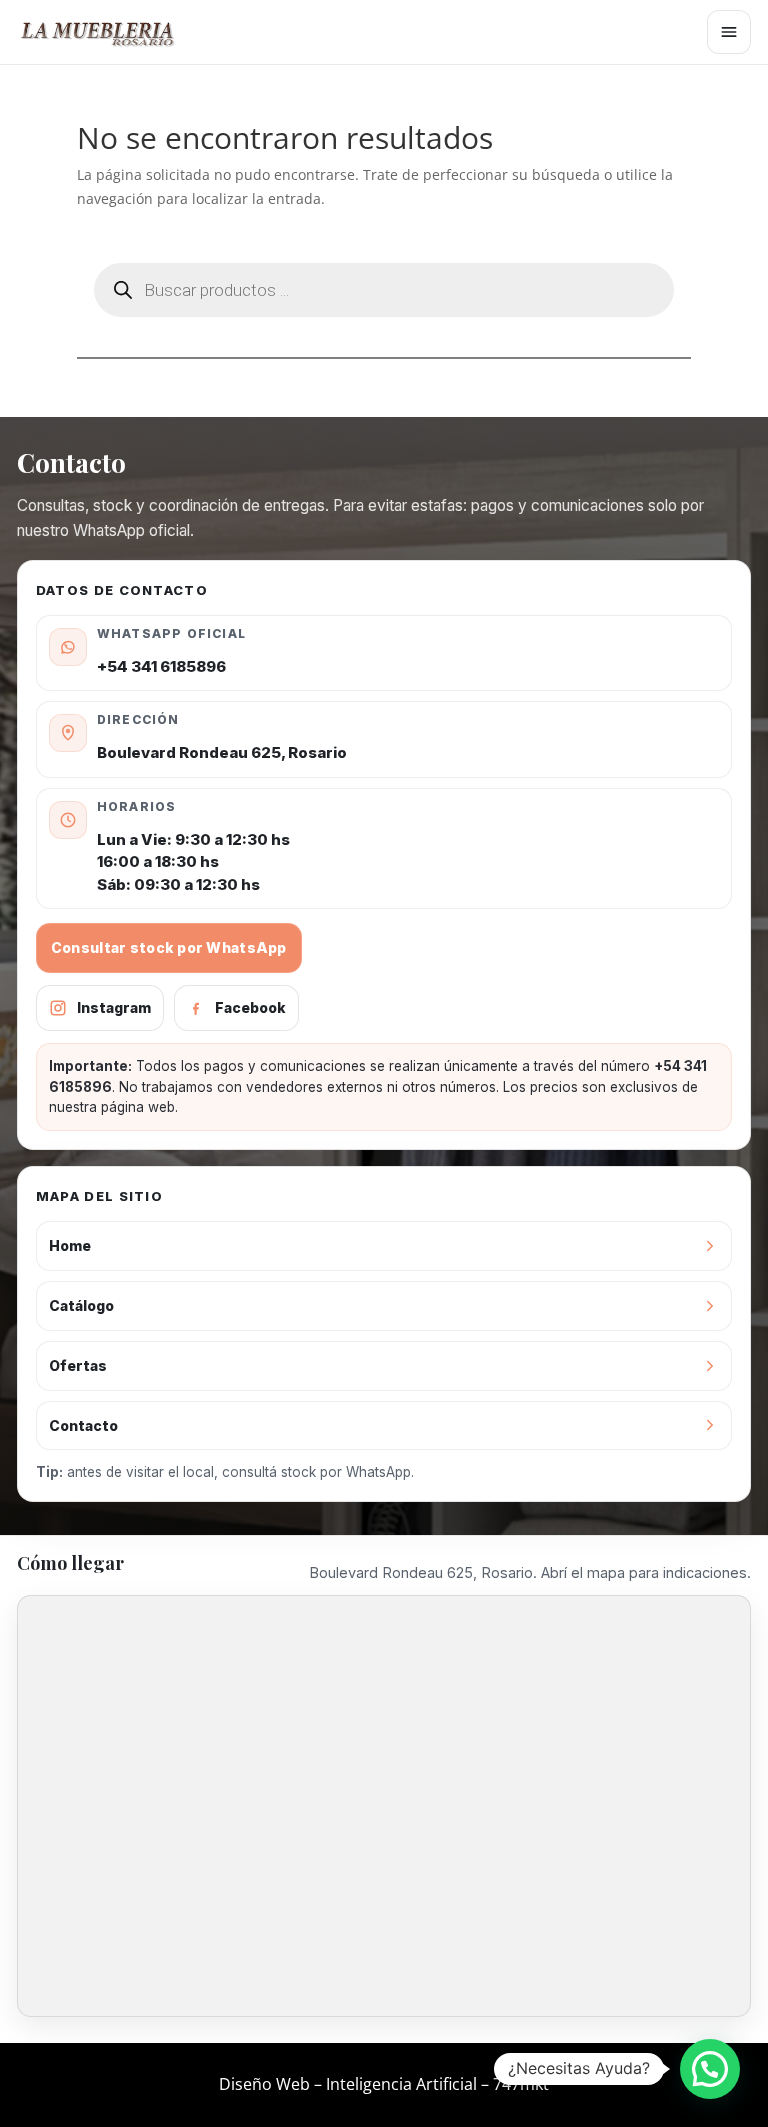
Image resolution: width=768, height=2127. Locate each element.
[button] (710, 2069)
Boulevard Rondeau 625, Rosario (222, 752)
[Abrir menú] (729, 32)
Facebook (250, 1007)
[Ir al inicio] (107, 32)
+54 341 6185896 (161, 666)
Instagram (114, 1007)
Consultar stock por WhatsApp (169, 947)
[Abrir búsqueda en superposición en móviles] (384, 290)
